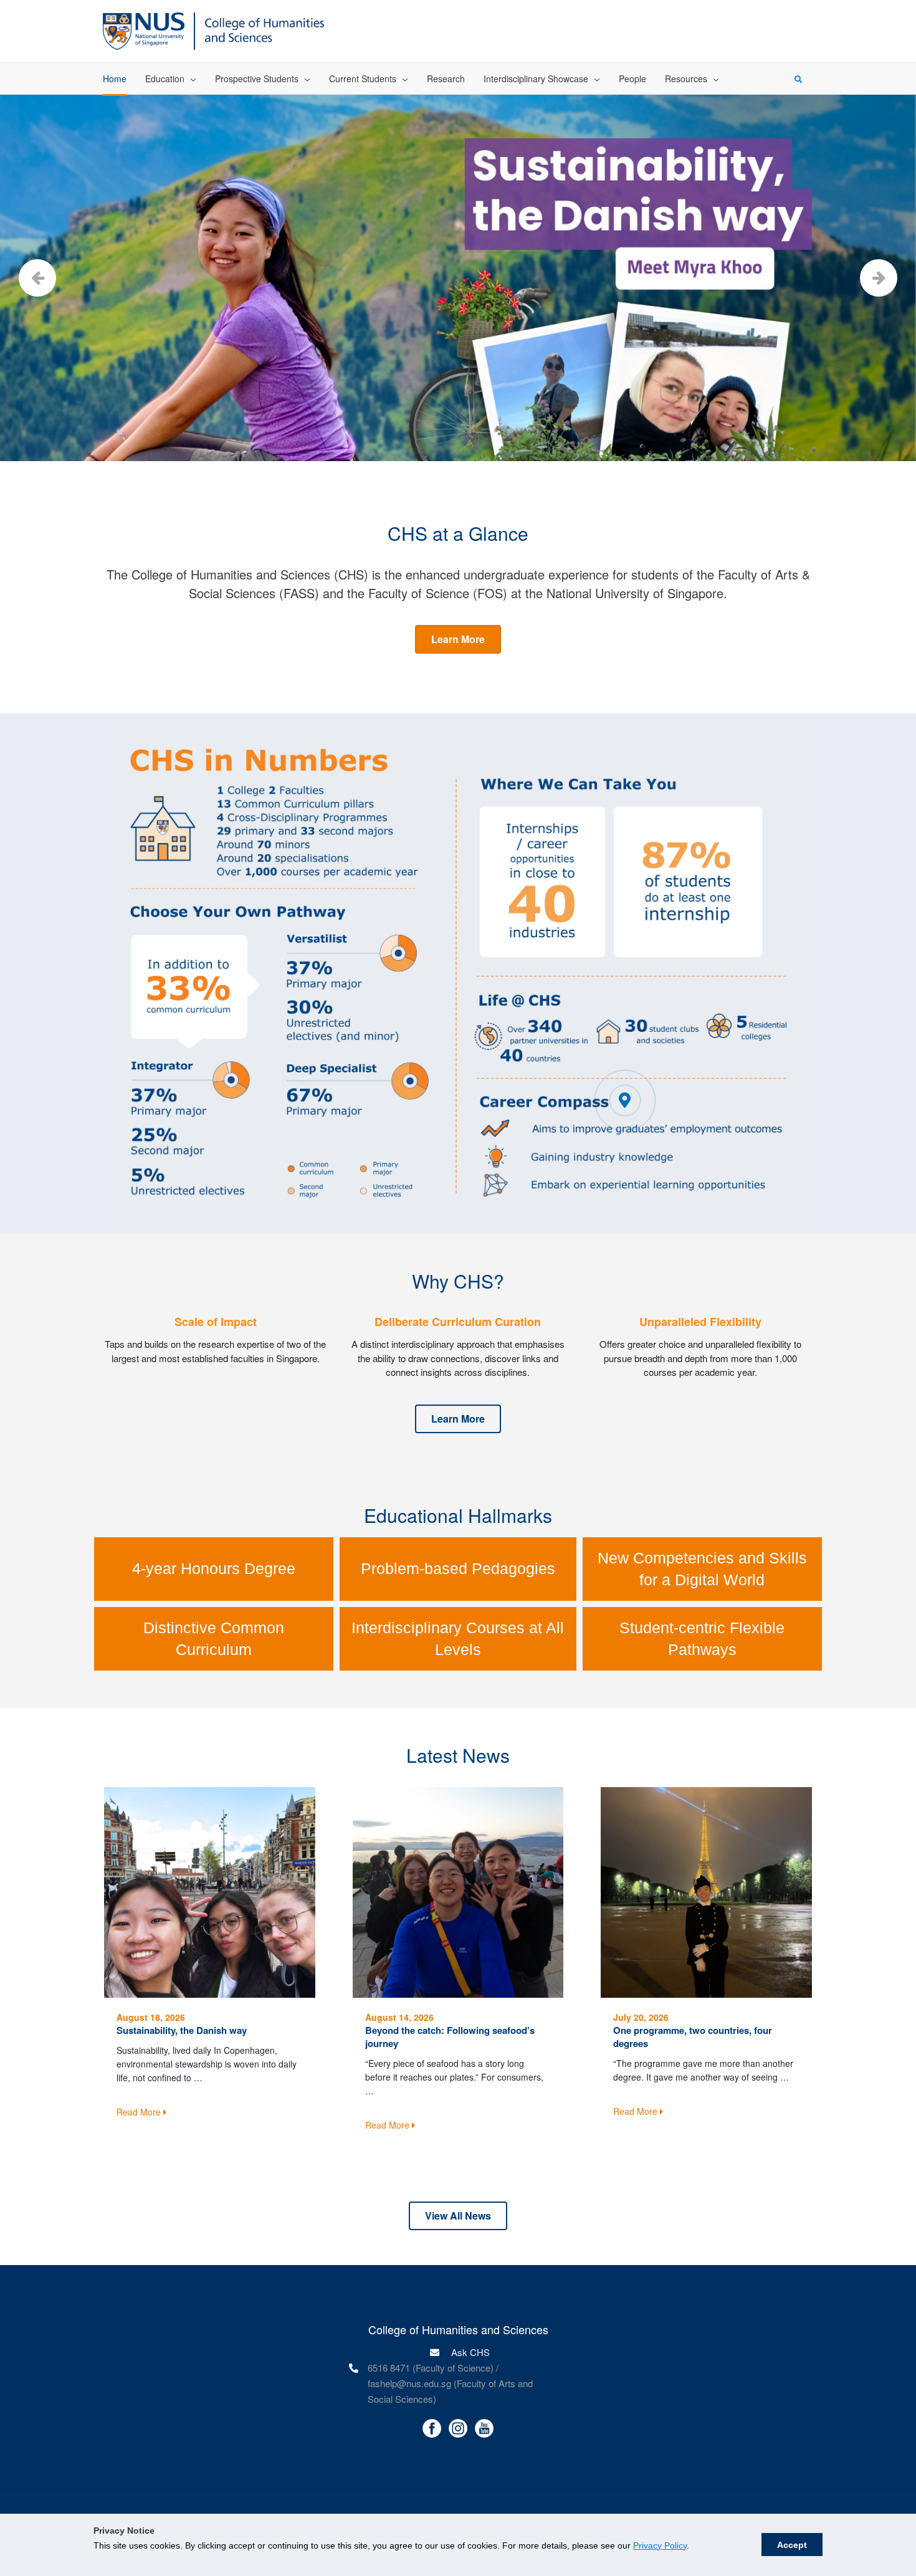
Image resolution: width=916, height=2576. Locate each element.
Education (165, 79)
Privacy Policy (660, 2545)
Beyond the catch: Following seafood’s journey (450, 2037)
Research (446, 79)
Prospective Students (257, 79)
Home (115, 79)
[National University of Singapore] (144, 30)
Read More (140, 2112)
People (632, 79)
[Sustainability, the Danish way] (210, 1891)
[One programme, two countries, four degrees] (706, 1891)
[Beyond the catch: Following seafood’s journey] (458, 1891)
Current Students (363, 79)
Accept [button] (792, 2545)
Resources (686, 79)
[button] (458, 639)
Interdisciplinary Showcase (536, 79)
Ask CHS (469, 2352)
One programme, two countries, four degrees (693, 2037)
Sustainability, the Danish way (182, 2030)
